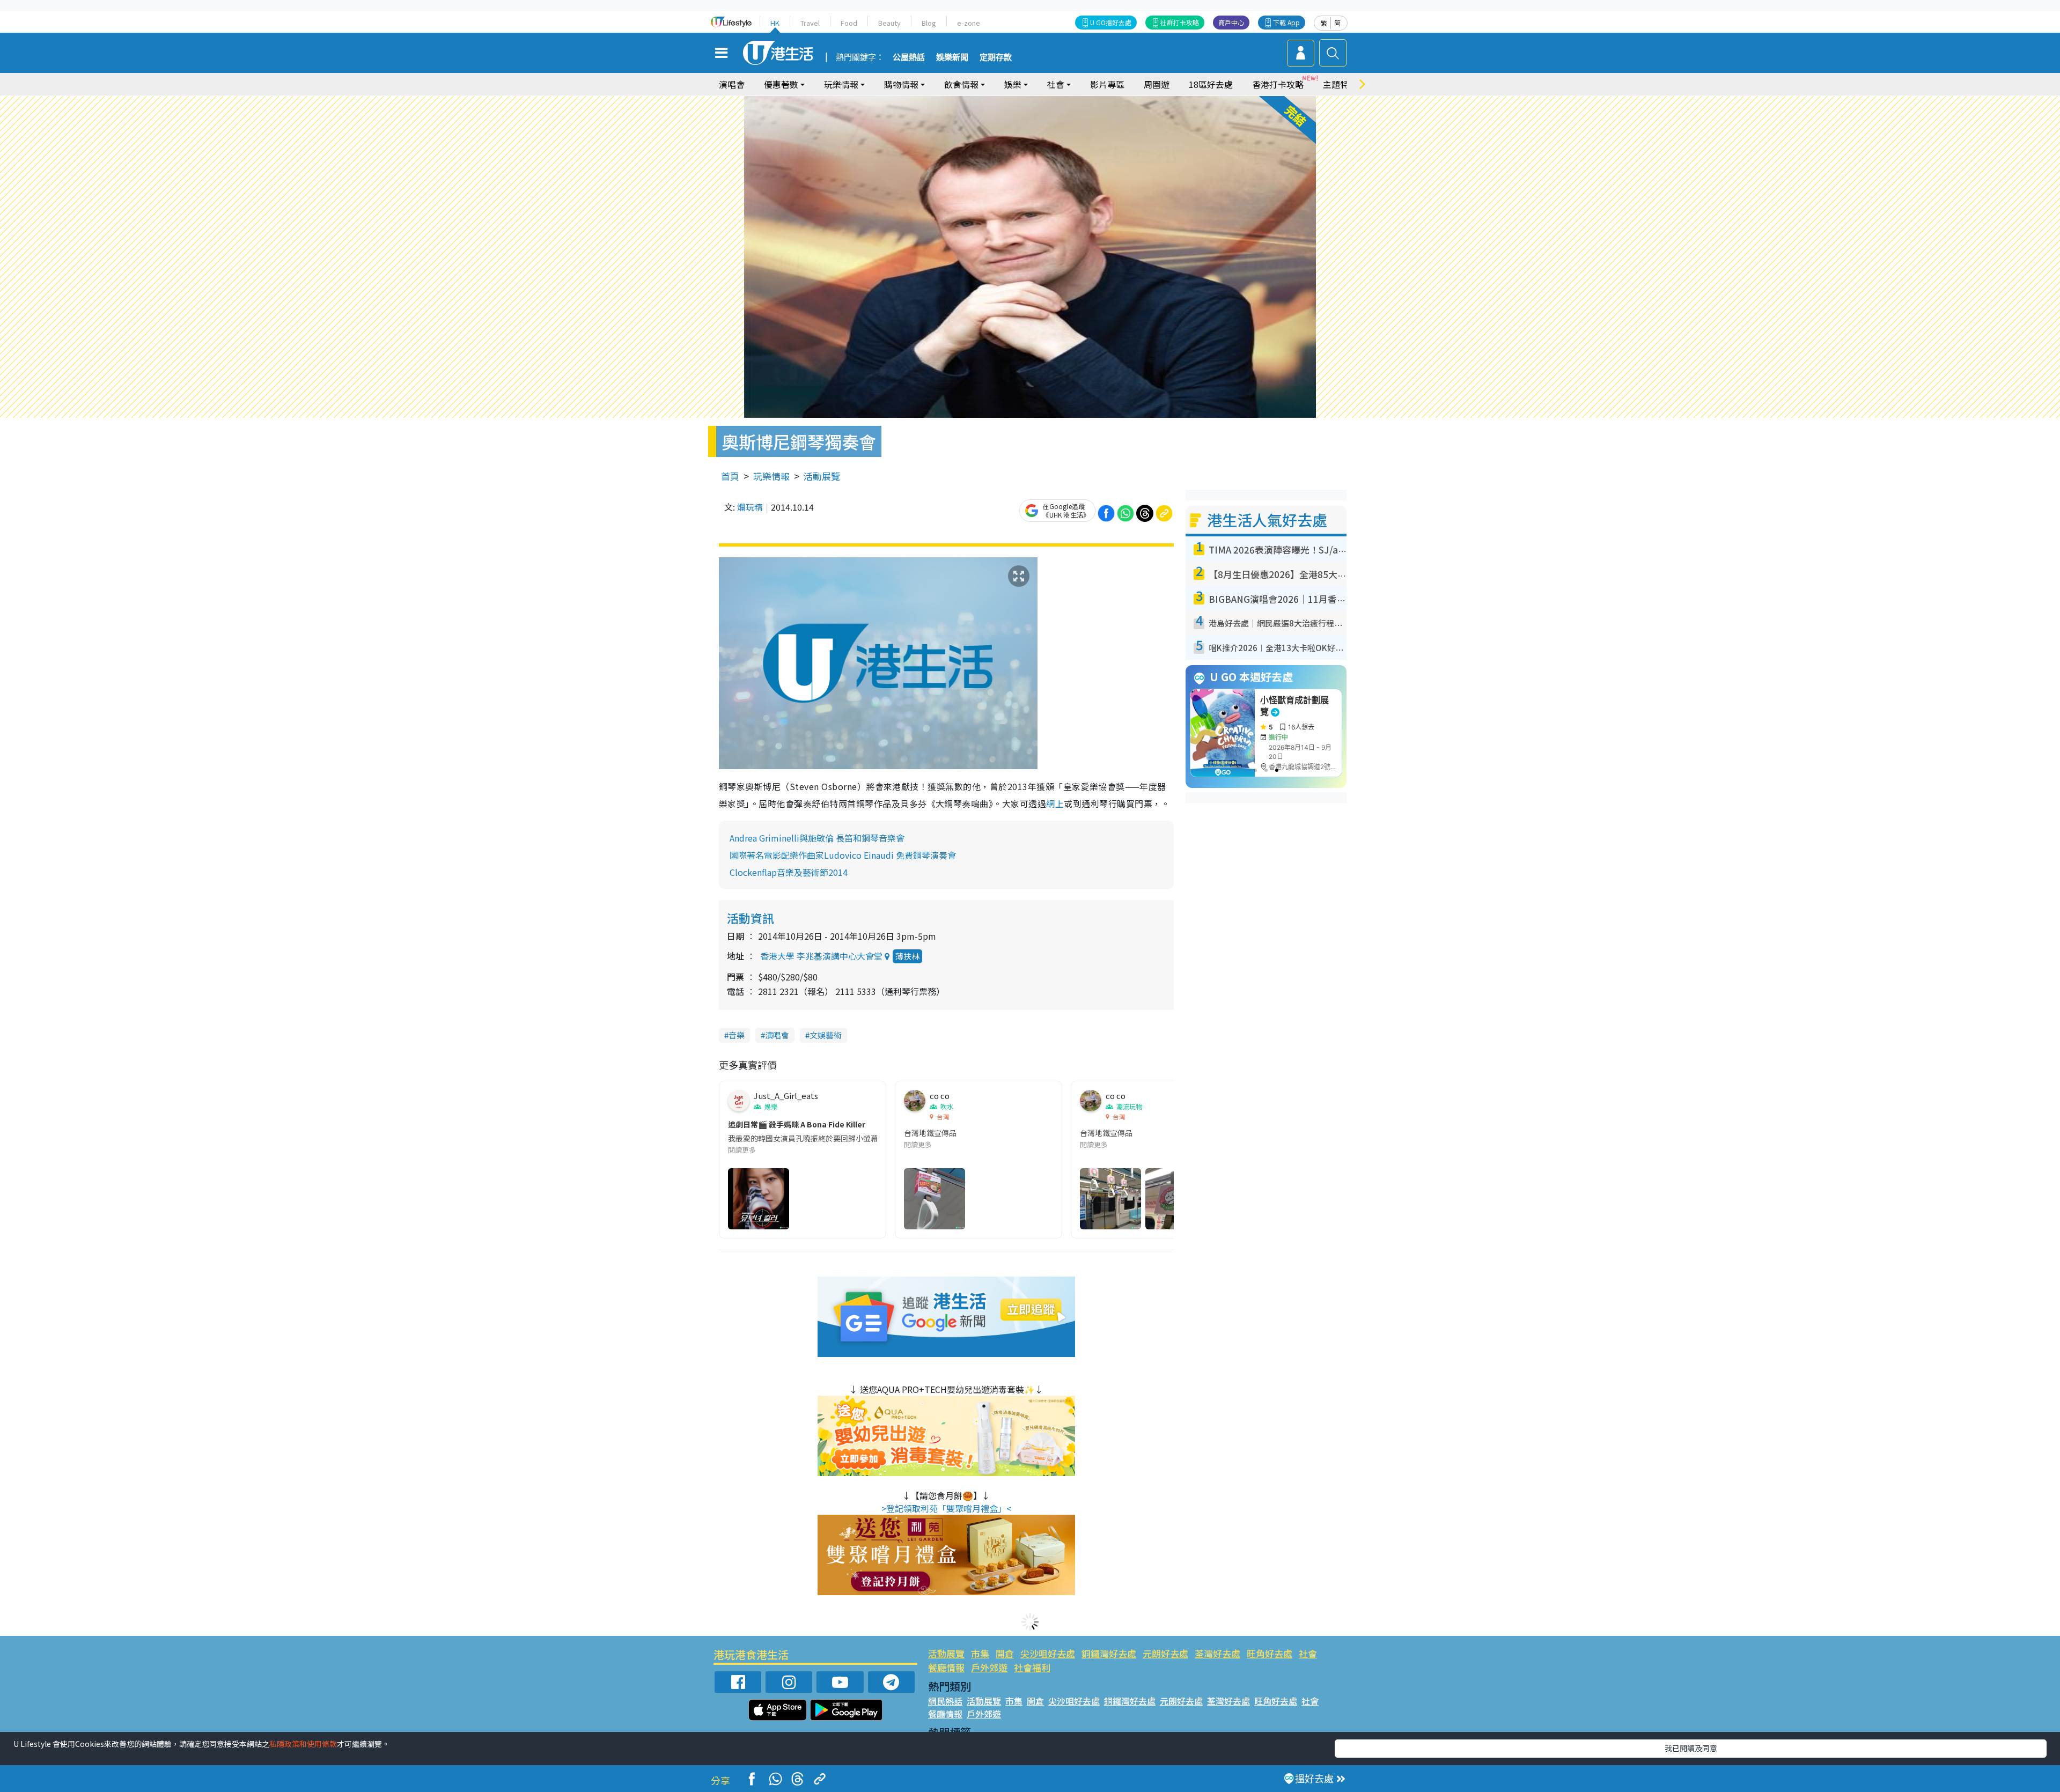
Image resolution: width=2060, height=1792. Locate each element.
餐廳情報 (946, 1667)
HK (775, 23)
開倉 (1005, 1653)
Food (849, 23)
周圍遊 (1157, 84)
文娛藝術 (826, 1035)
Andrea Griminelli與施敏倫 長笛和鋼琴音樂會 (817, 838)
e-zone (969, 23)
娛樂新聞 (952, 57)
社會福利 (1032, 1667)
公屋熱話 (909, 57)
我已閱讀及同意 (1691, 1748)
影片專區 (1107, 84)
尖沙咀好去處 (1048, 1653)
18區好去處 (1211, 84)
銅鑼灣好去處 (1109, 1653)
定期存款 (996, 57)
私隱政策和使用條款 (303, 1744)
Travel (810, 23)
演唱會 (732, 84)
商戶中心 (1231, 22)
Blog (929, 23)
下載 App (1286, 22)
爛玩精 (750, 507)
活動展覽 (822, 476)
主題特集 (1340, 84)
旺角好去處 (1270, 1653)
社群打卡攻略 (1180, 22)
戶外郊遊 (989, 1667)
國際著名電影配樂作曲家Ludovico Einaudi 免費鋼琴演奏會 (843, 855)
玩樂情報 (771, 476)
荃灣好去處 (1217, 1653)
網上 (1055, 803)
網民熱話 (945, 1701)
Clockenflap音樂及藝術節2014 (789, 872)
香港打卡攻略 (1278, 84)
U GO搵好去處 (1111, 22)
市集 (980, 1653)
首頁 (730, 476)
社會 (1308, 1653)
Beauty (889, 23)
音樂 (737, 1035)
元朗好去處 (1165, 1653)
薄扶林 (907, 956)
